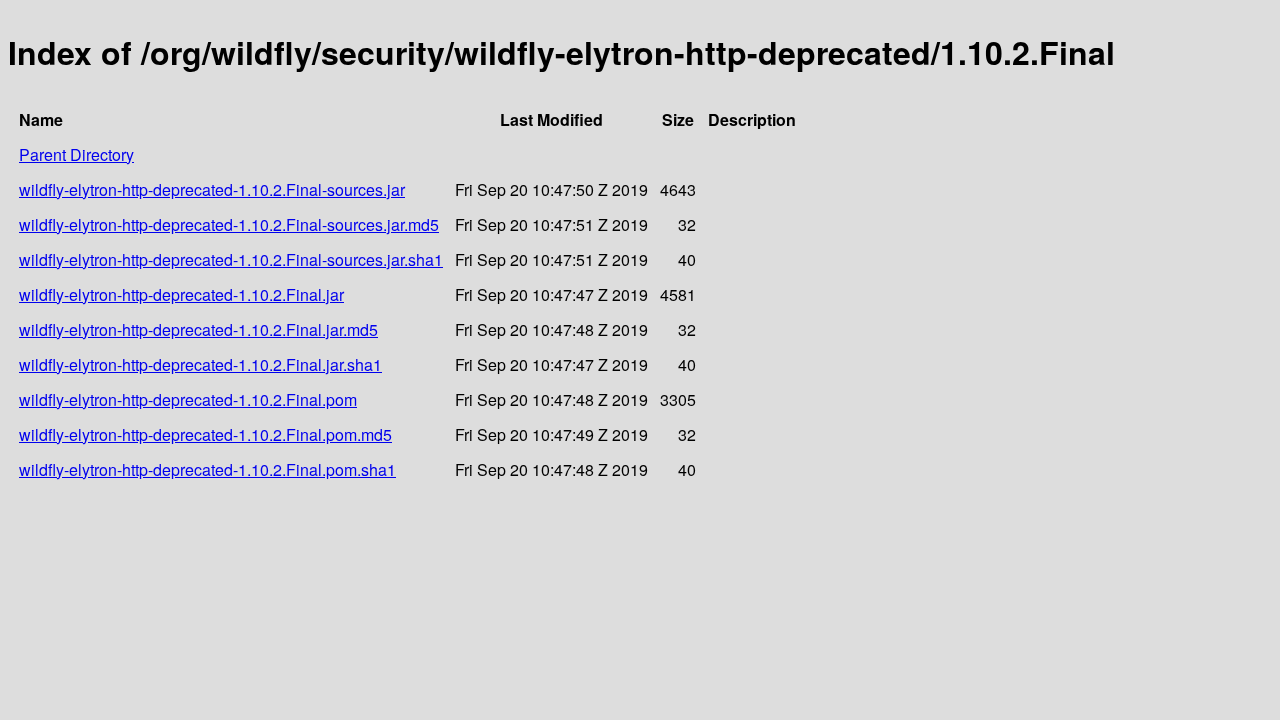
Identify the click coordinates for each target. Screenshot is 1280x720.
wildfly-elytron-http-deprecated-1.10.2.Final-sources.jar (212, 189)
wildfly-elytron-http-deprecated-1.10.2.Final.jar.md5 (198, 329)
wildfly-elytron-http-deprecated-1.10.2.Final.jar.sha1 (200, 364)
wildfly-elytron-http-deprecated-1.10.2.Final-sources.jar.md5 (229, 224)
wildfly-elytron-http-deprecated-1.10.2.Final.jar (181, 294)
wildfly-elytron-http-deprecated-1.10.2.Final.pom (188, 399)
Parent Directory (76, 154)
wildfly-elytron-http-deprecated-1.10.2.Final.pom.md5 (205, 434)
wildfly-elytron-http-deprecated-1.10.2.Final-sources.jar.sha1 (231, 259)
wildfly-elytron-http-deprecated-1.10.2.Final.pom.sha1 (207, 469)
